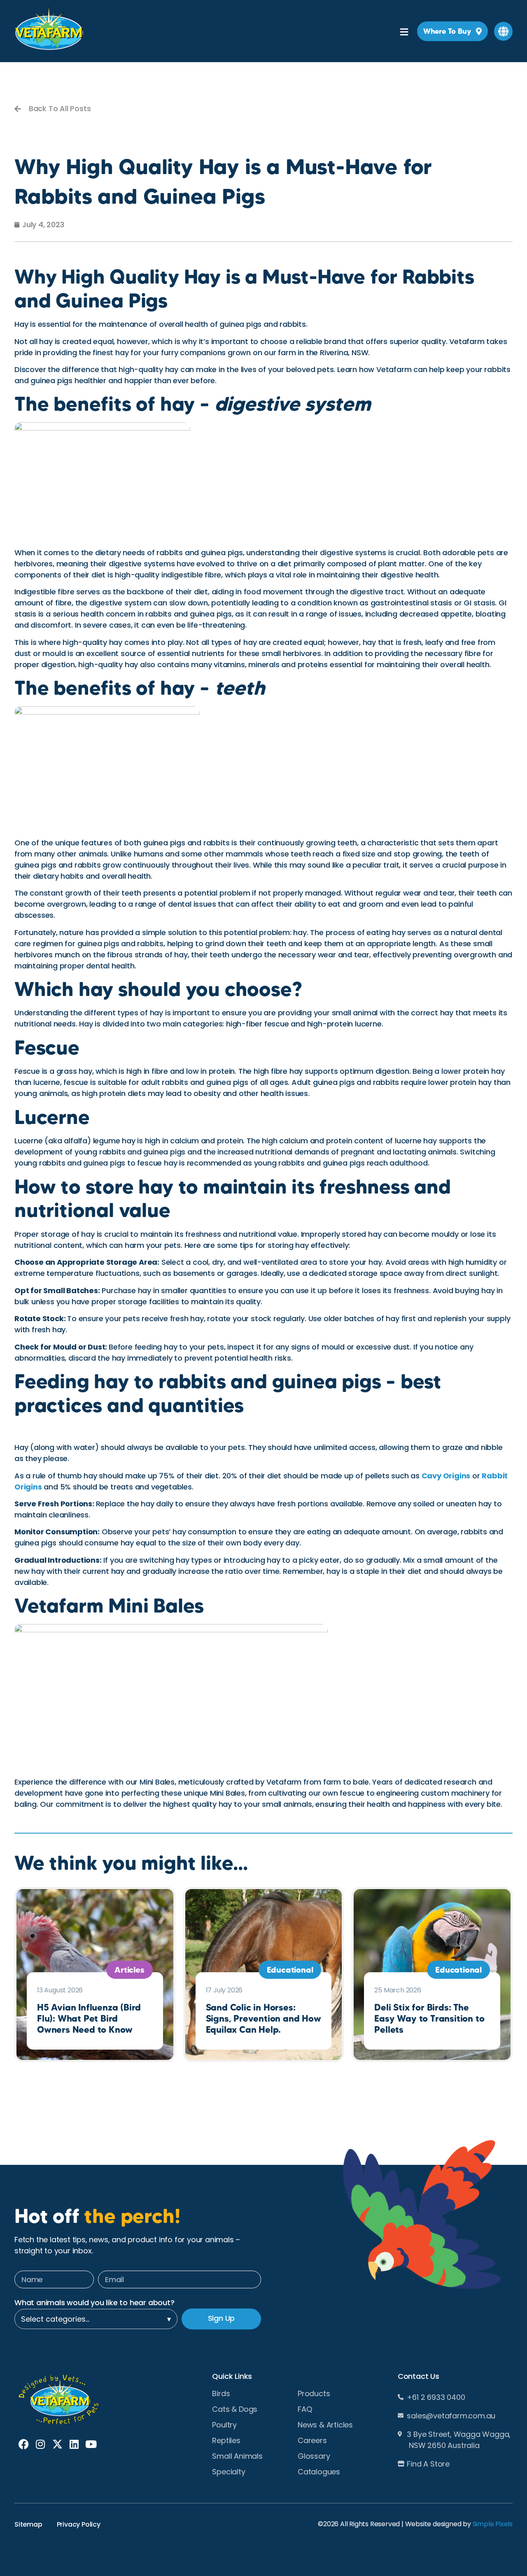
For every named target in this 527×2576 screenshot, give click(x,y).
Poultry (224, 2425)
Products (314, 2394)
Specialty (229, 2472)
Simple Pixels (493, 2524)
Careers (312, 2441)
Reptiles (226, 2441)
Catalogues (319, 2472)
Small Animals (237, 2456)
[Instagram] (41, 2444)
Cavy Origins (446, 1476)
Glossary (314, 2456)
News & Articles (325, 2425)
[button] (503, 31)
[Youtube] (91, 2444)
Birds (221, 2394)
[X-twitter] (57, 2444)
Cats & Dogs (235, 2409)
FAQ (305, 2409)
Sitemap (28, 2524)
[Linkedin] (74, 2444)
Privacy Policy (79, 2524)
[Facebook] (24, 2444)
